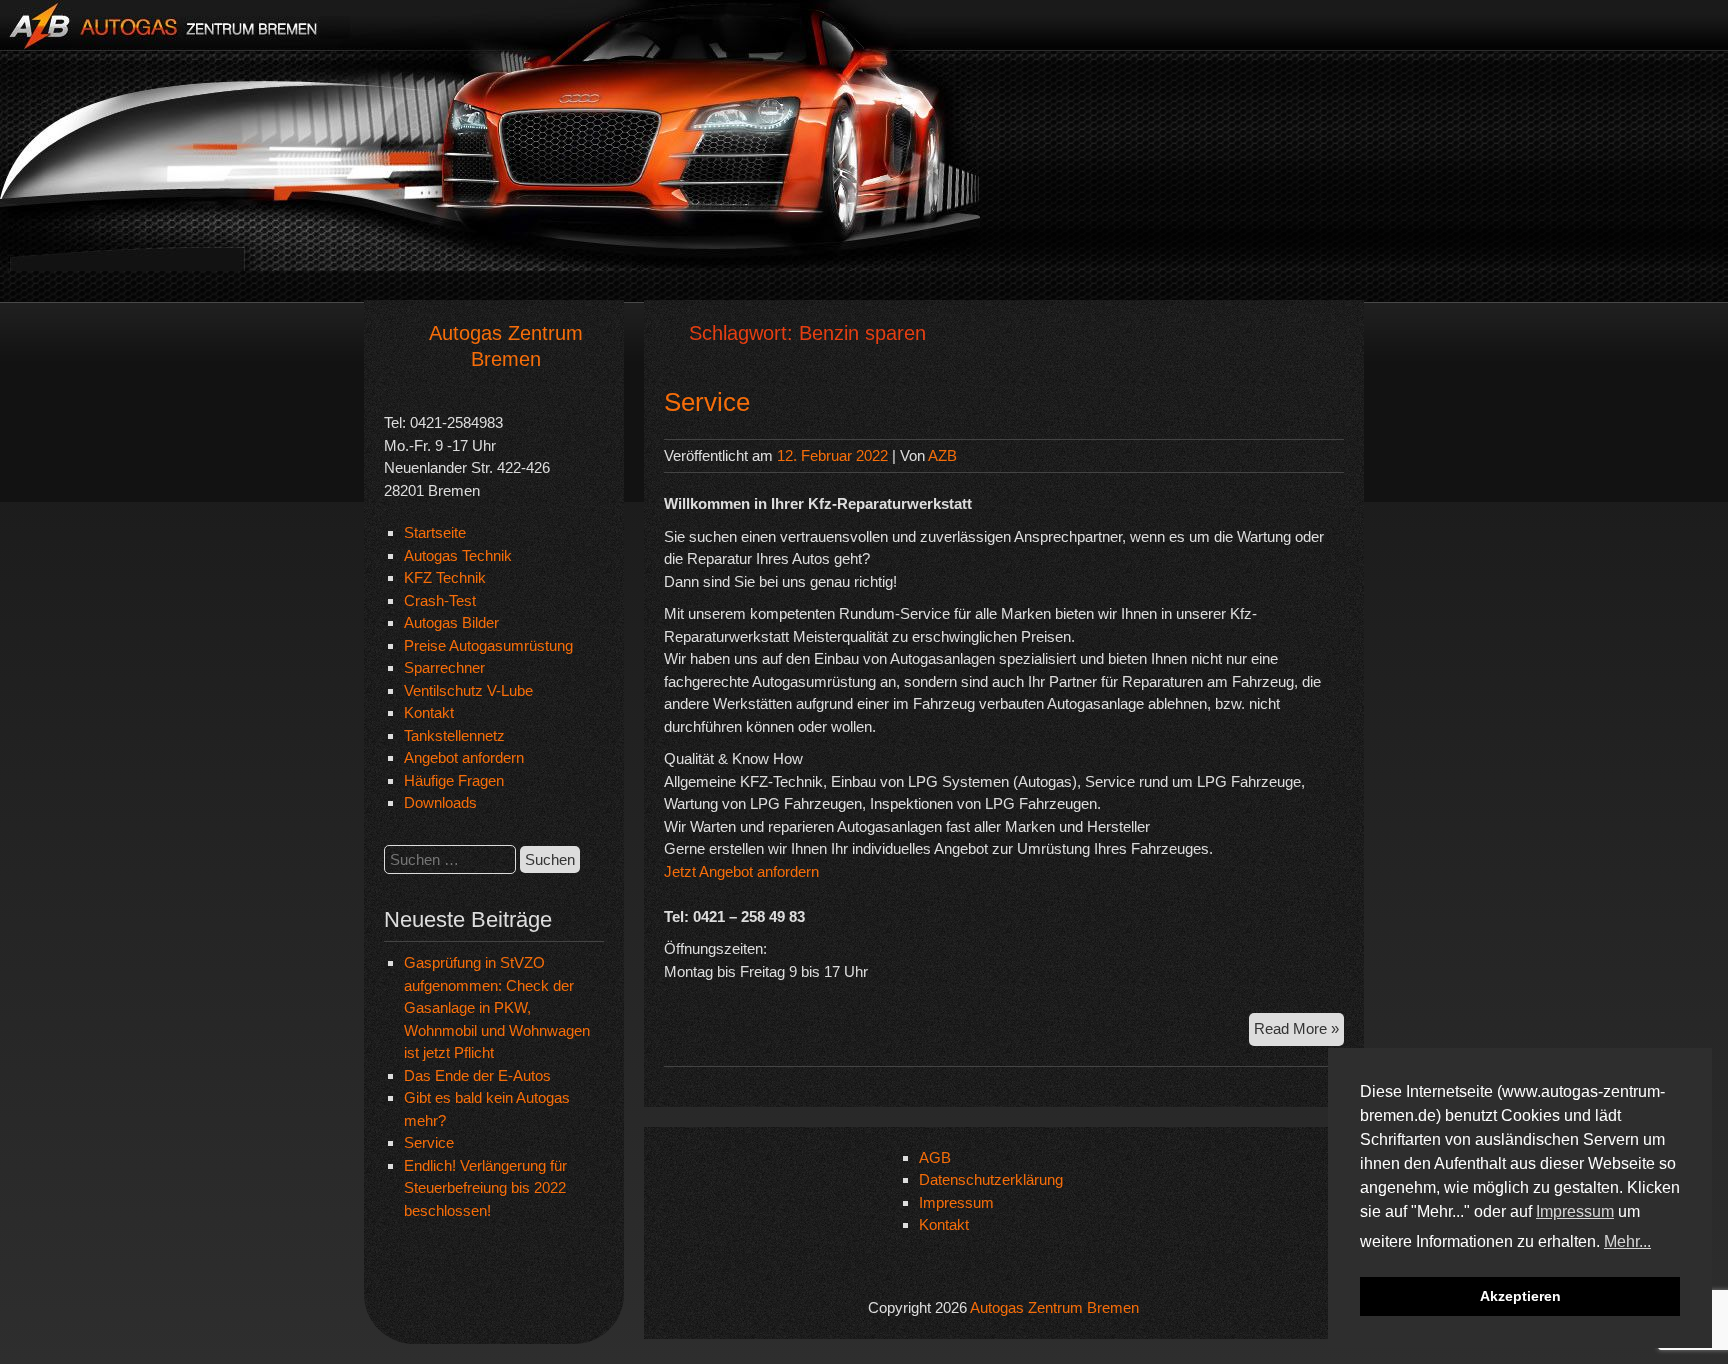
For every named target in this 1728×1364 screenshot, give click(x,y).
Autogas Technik (458, 555)
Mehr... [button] (1627, 1241)
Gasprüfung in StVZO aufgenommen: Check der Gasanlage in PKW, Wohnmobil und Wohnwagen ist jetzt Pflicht (497, 1007)
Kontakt (429, 712)
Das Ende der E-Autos (477, 1075)
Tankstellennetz (454, 735)
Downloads (440, 802)
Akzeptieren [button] (1520, 1296)
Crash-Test (440, 600)
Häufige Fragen (454, 780)
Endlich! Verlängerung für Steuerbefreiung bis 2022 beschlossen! (485, 1188)
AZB (942, 455)
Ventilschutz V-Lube (468, 690)
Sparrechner (444, 667)
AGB (935, 1157)
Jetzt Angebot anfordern (743, 871)
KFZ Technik (445, 577)
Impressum (956, 1202)
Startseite (435, 532)
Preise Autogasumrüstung (488, 645)
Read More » (1299, 1028)
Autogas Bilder (451, 622)
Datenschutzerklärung (991, 1179)
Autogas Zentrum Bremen (1054, 1307)
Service (429, 1142)
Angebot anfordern (464, 757)
